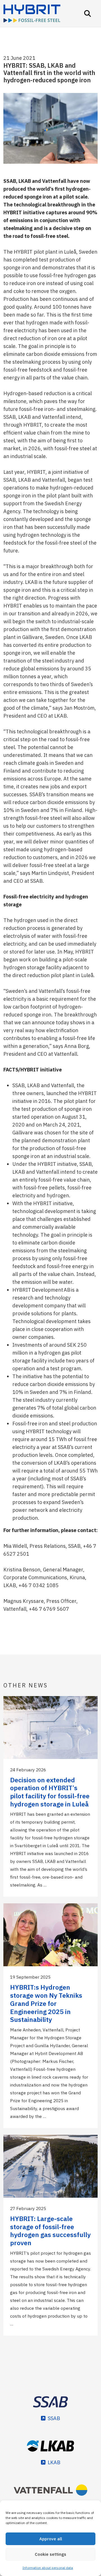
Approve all (51, 2539)
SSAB (54, 2418)
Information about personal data (48, 2568)
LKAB (54, 2462)
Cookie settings (50, 2554)
